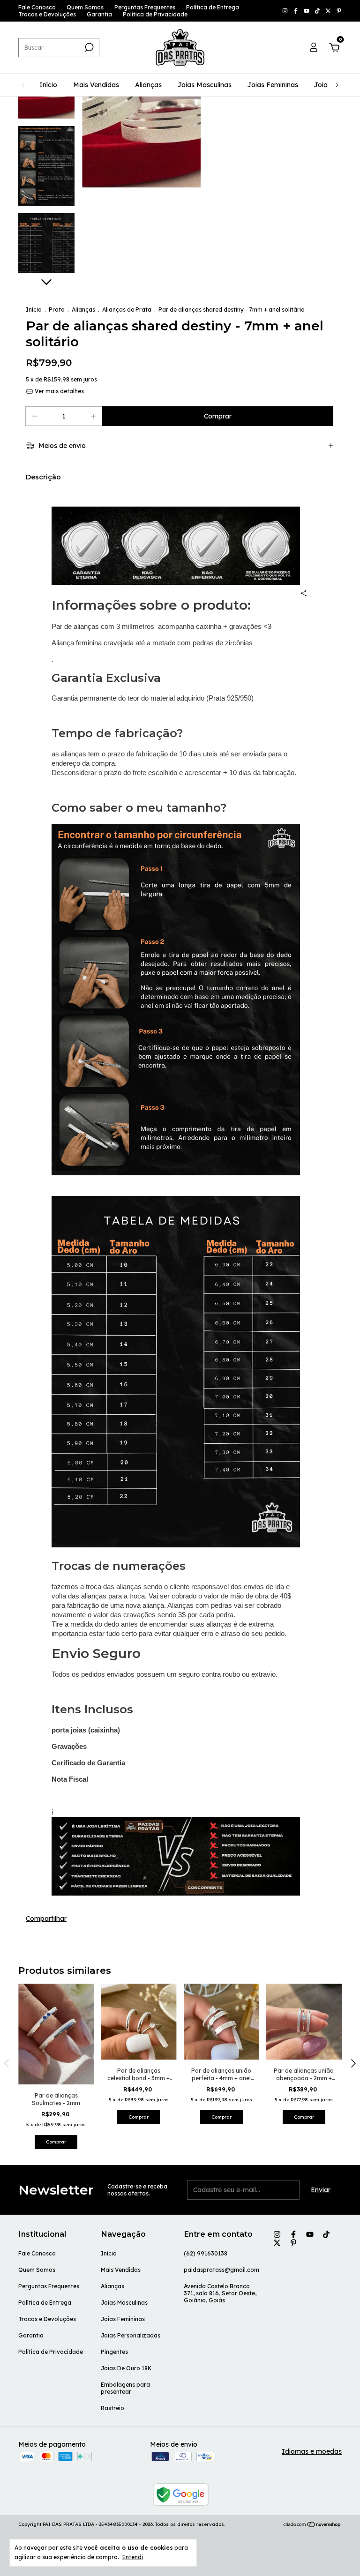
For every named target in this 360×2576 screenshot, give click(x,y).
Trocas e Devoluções (47, 14)
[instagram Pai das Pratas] (286, 11)
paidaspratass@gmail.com (221, 2270)
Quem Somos (85, 7)
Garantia (99, 14)
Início (48, 85)
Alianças (148, 85)
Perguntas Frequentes (145, 7)
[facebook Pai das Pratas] (296, 11)
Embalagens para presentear (125, 2388)
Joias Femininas (273, 85)
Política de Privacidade (155, 14)
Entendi (133, 2557)
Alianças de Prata (127, 310)
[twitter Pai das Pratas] (329, 11)
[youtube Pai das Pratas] (307, 11)
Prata (57, 310)
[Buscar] (88, 47)
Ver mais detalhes (59, 391)
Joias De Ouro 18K (126, 2368)
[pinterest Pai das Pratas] (339, 11)
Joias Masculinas (205, 85)
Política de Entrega (213, 7)
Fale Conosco (37, 7)
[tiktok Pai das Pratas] (318, 11)
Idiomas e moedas (312, 2451)
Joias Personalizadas (131, 2335)
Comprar (56, 2142)
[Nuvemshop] (312, 2525)
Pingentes (114, 2352)
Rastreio (112, 2408)
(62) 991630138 (206, 2253)
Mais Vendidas (96, 85)
